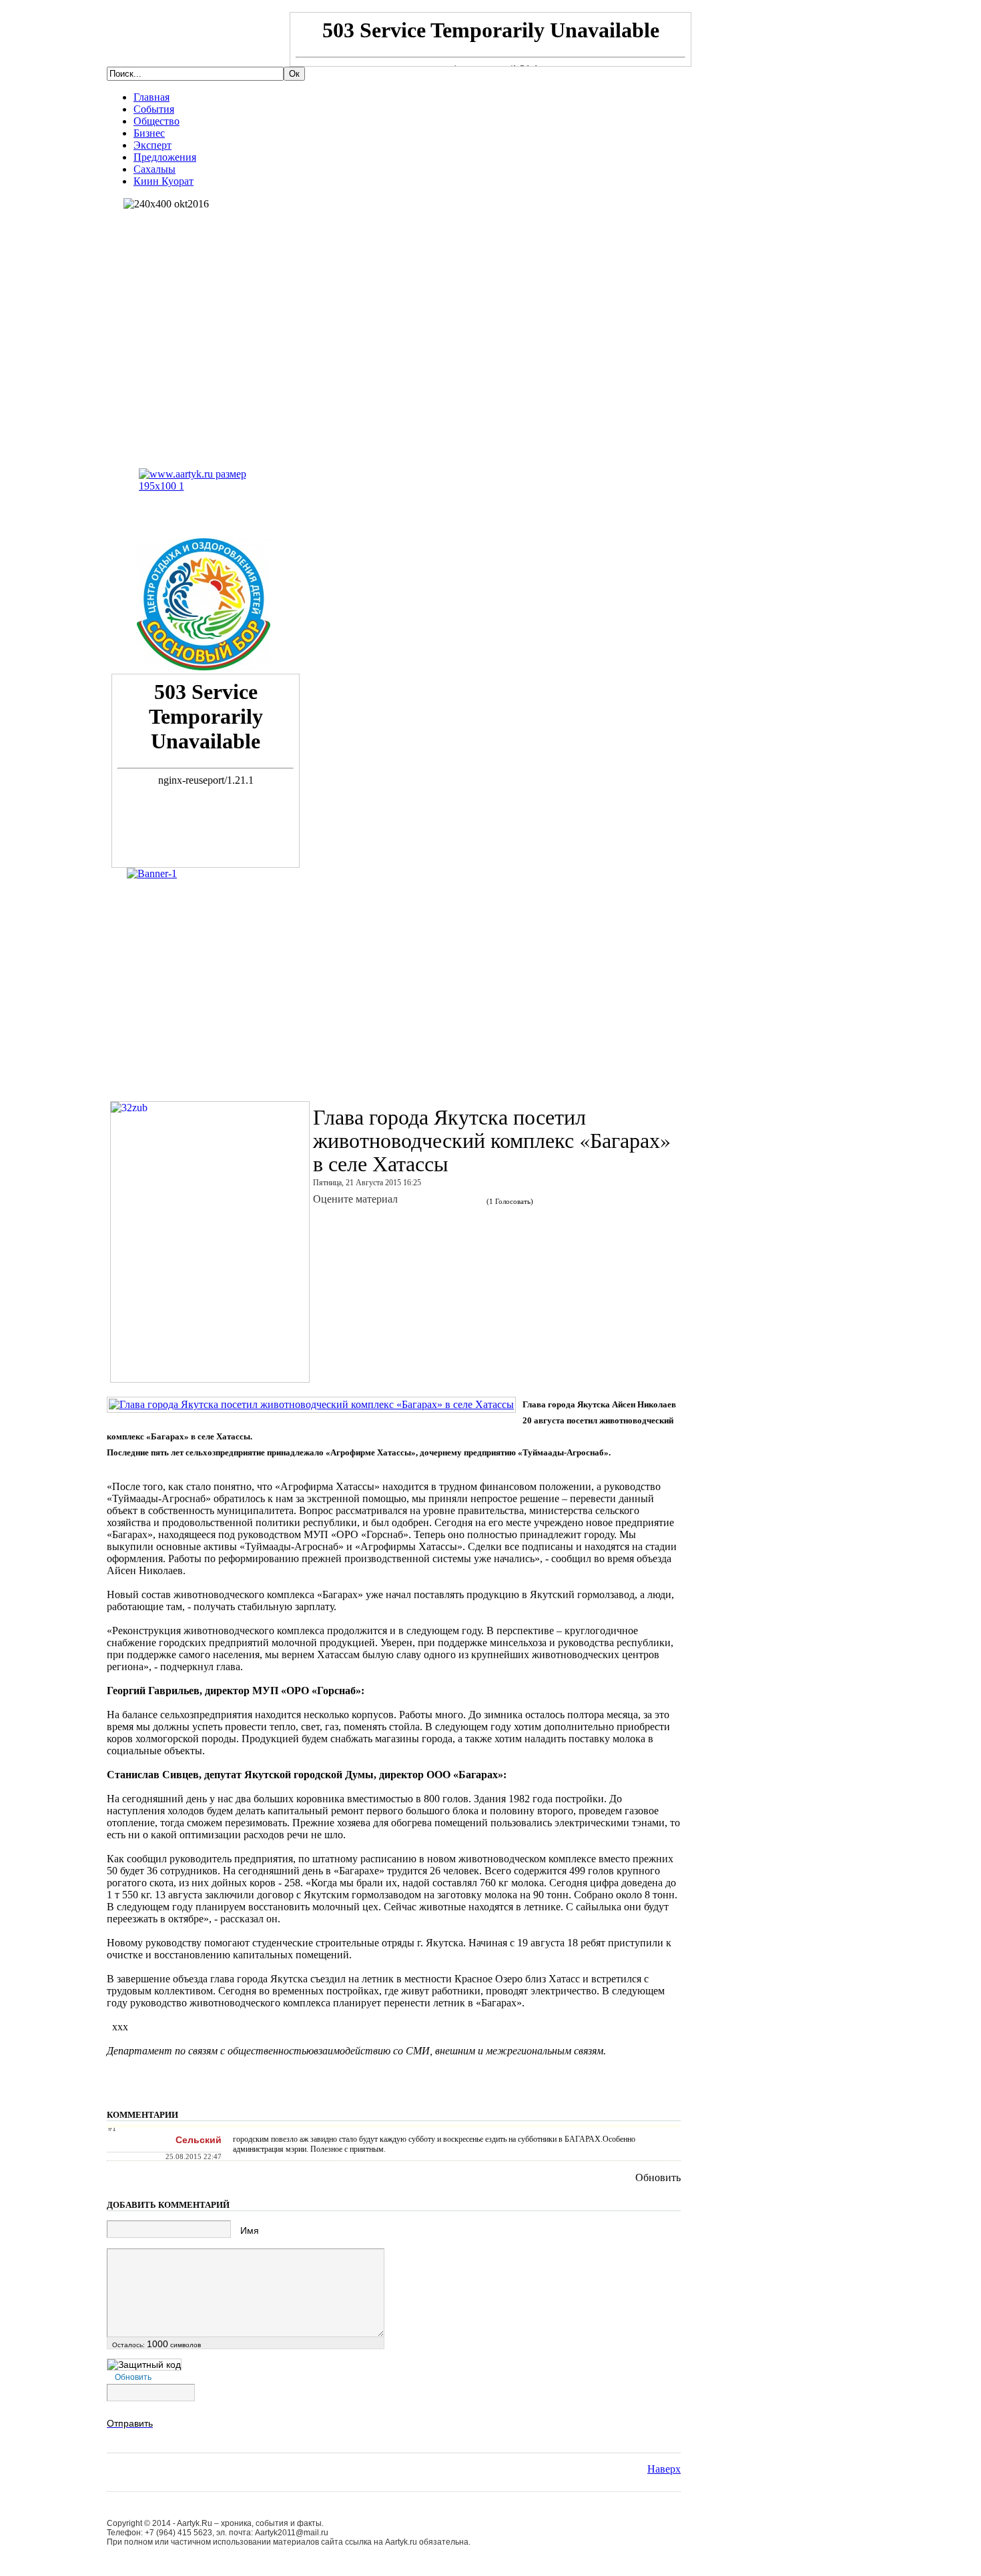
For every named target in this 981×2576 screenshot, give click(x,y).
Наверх (664, 2469)
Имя (250, 2230)
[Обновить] (675, 2119)
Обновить (658, 2177)
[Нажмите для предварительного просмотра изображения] (311, 1404)
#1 (112, 2128)
